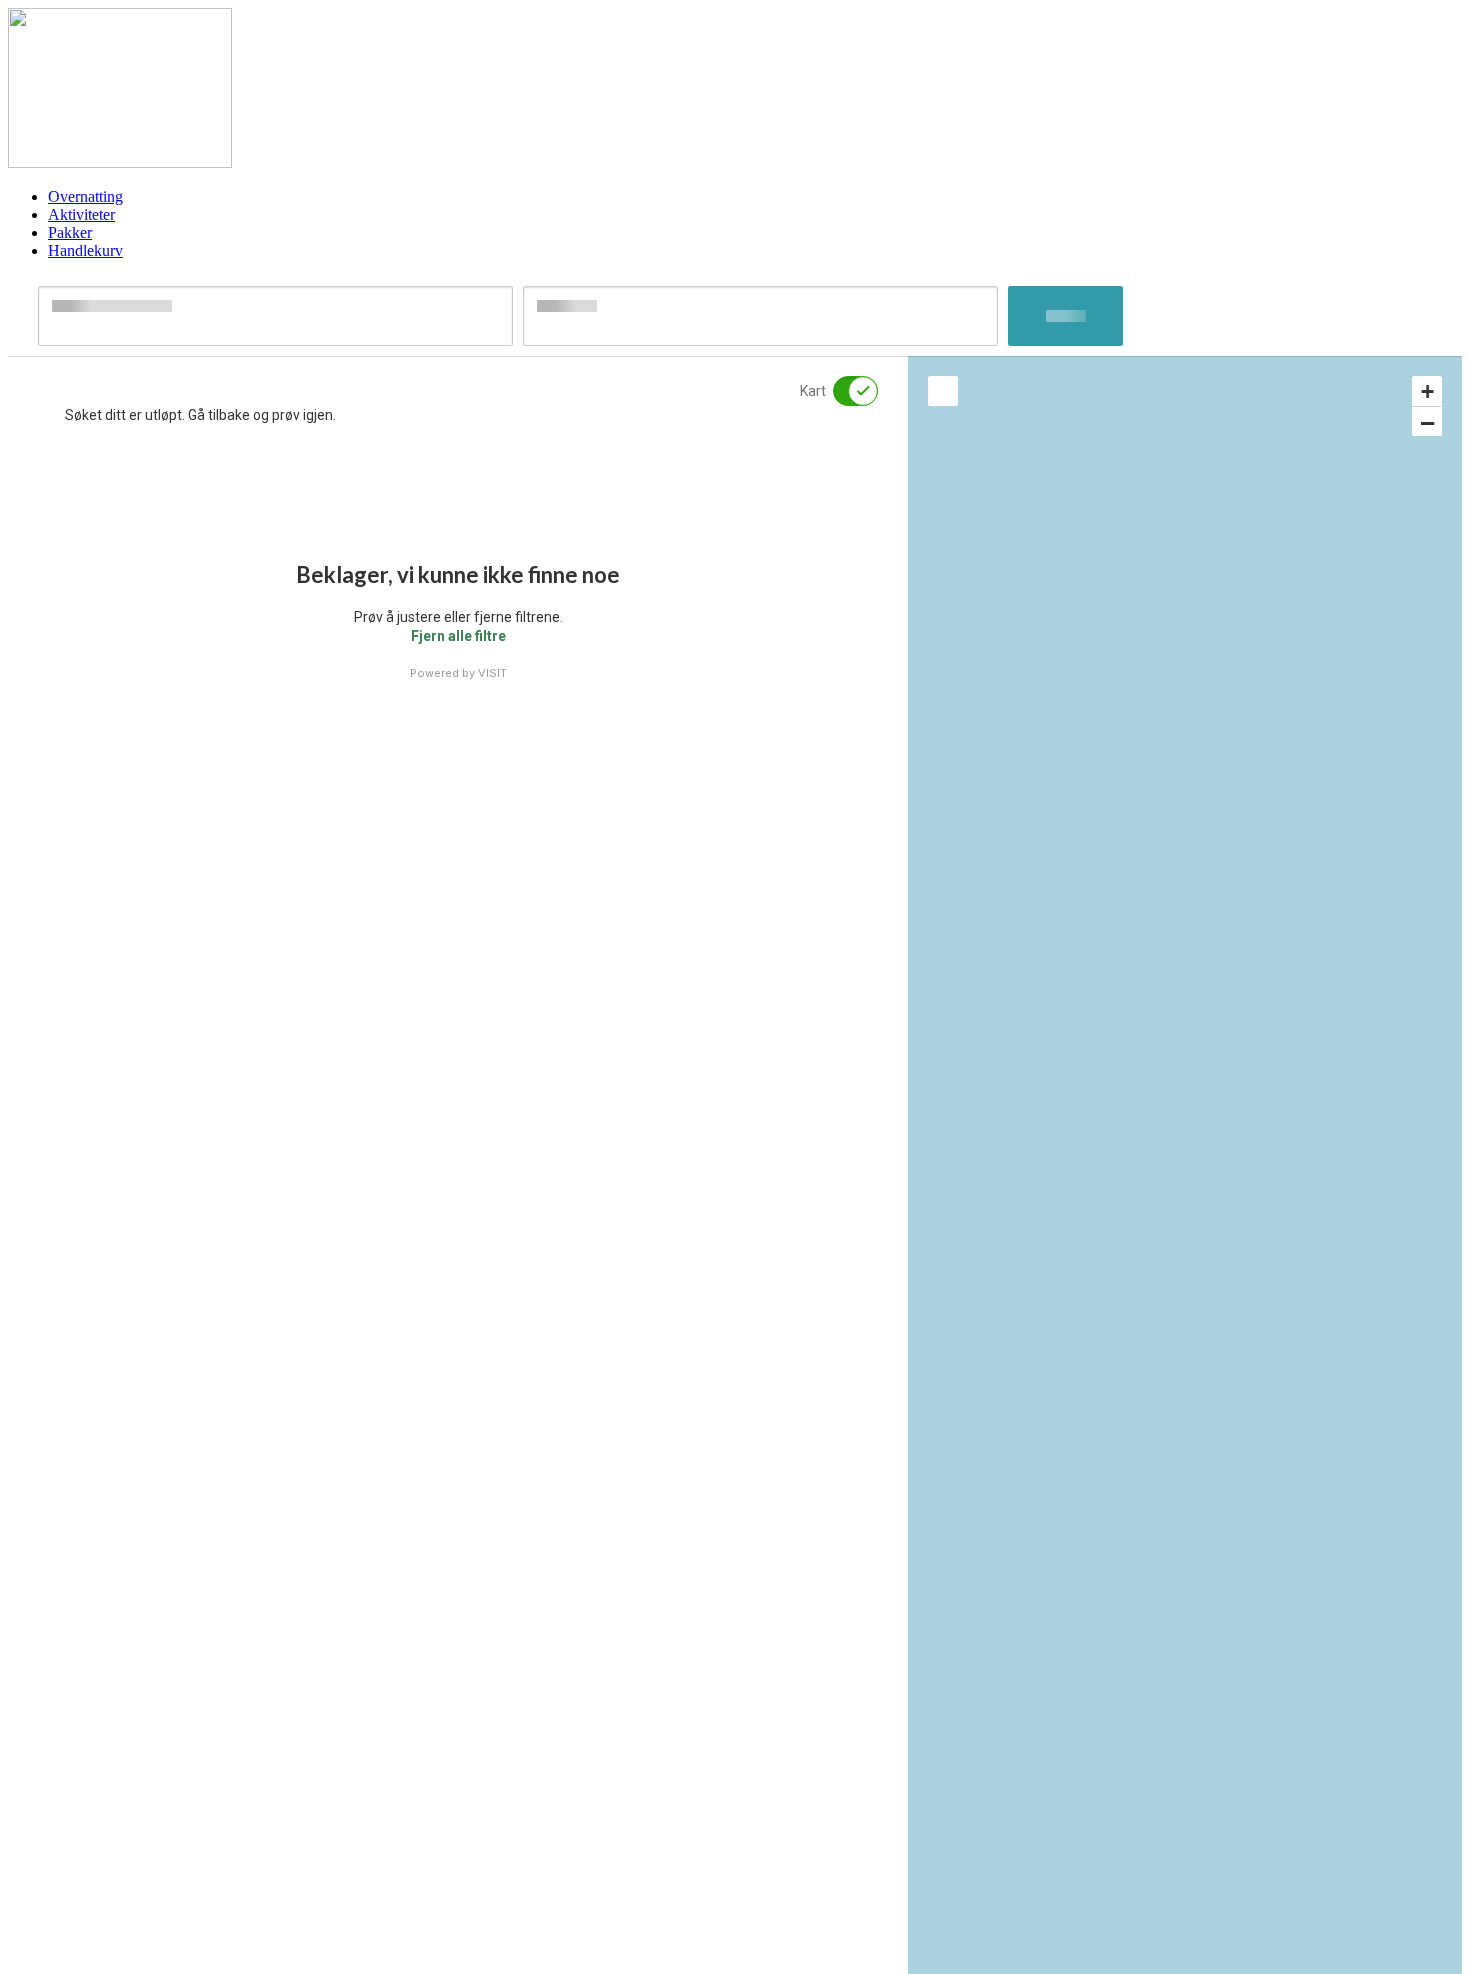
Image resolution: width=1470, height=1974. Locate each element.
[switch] (843, 391)
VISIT (492, 673)
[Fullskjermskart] (943, 391)
